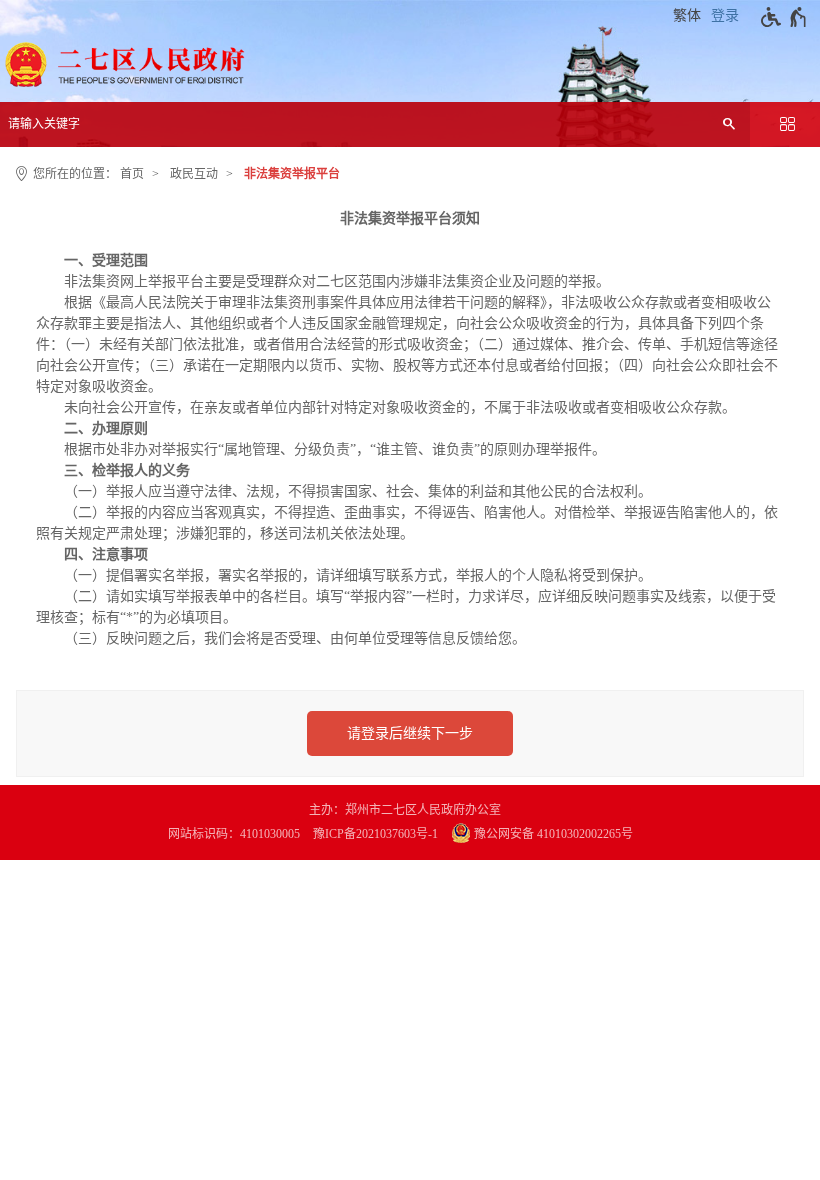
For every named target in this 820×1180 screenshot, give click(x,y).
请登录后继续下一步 (410, 733)
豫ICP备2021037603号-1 (375, 834)
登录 (725, 15)
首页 (132, 174)
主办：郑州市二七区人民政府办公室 (405, 810)
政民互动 (194, 174)
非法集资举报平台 (292, 174)
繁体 (687, 15)
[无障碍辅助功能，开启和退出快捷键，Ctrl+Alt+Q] (784, 17)
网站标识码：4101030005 (234, 834)
